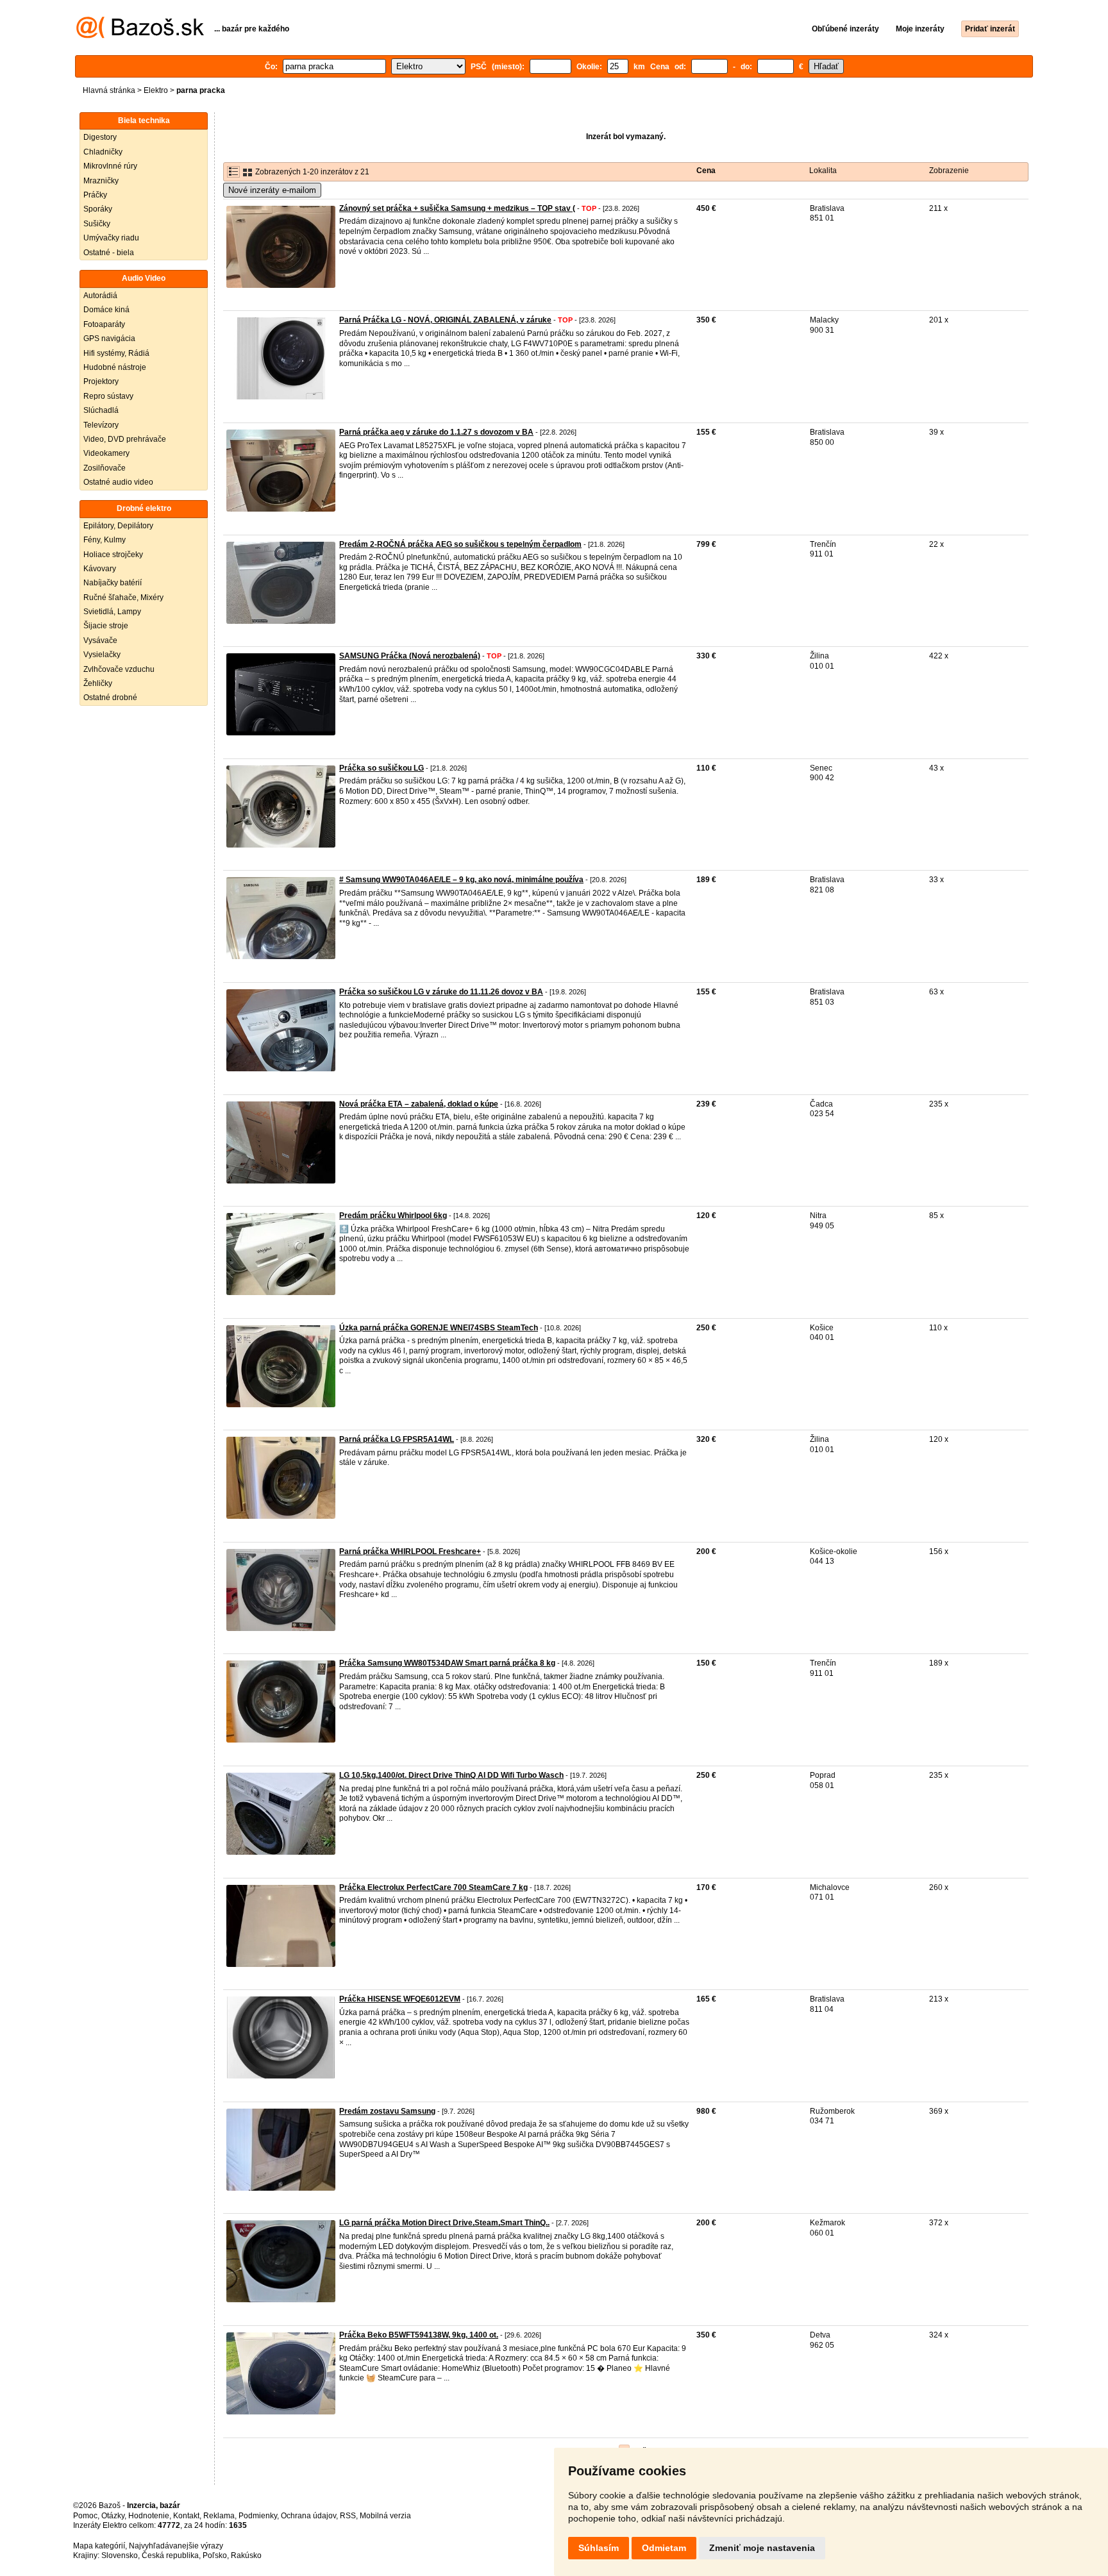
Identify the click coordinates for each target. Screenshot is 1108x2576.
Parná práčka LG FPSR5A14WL (397, 1439)
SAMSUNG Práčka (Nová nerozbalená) (410, 656)
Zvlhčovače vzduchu (119, 669)
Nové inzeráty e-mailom (272, 190)
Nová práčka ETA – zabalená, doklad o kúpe (419, 1104)
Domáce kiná (106, 310)
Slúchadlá (101, 410)
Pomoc (85, 2516)
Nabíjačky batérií (113, 583)
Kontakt (186, 2516)
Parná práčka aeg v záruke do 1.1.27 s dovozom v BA (436, 432)
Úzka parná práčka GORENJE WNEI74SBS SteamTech (439, 1328)
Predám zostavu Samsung (387, 2111)
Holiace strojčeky (113, 555)
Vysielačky (102, 655)
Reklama (219, 2516)
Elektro (156, 90)
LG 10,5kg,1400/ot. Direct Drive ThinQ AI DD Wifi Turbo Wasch (451, 1775)
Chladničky (103, 152)
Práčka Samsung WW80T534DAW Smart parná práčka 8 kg (447, 1663)
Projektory (101, 381)
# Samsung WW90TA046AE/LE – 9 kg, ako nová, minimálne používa (461, 880)
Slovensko (120, 2555)
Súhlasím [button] (599, 2548)
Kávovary (100, 569)
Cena (706, 171)
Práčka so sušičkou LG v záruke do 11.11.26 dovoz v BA (441, 992)
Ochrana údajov (308, 2516)
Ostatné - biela (109, 253)
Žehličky (98, 683)
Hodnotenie (149, 2516)
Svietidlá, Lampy (112, 612)
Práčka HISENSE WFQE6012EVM (400, 1999)
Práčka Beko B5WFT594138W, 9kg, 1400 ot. (419, 2335)
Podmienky (258, 2516)
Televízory (101, 425)
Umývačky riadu (111, 238)
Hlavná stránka (109, 90)
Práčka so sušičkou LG (382, 768)
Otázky (113, 2516)
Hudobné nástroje (115, 367)
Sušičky (97, 224)
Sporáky (98, 209)
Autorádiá (100, 296)
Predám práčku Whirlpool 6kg (393, 1216)
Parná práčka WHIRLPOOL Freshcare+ (410, 1551)
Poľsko (215, 2555)
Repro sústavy (108, 396)
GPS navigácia (109, 339)
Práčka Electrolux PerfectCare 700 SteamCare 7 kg (433, 1887)
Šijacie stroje (106, 626)
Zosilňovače (105, 468)
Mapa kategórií (99, 2546)
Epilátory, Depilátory (118, 526)
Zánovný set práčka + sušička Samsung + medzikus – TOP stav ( (457, 208)
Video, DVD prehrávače (125, 439)
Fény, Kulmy (105, 540)
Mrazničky (101, 181)
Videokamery (106, 453)
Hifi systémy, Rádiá (116, 353)
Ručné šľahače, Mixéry (123, 598)
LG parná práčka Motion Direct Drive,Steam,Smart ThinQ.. (444, 2223)
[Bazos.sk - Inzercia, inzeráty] (140, 36)
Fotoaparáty (104, 324)
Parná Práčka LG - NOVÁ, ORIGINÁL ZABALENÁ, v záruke (445, 320)
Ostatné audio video (118, 482)
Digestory (100, 137)
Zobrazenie (949, 171)
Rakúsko (246, 2555)
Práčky (95, 195)
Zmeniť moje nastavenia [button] (762, 2548)
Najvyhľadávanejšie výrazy (176, 2546)
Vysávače (100, 640)
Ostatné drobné (110, 698)
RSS (348, 2516)
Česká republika (170, 2555)
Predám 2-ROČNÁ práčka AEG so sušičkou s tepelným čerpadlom (460, 544)
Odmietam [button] (664, 2548)
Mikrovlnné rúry (110, 166)
